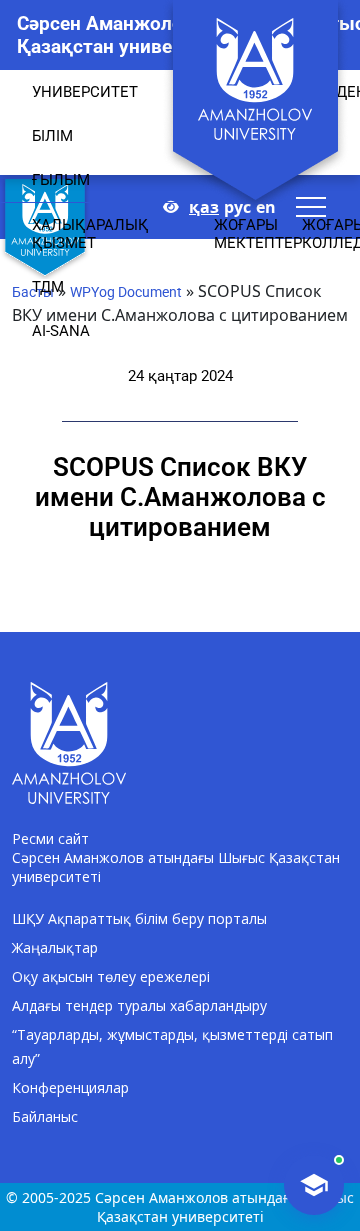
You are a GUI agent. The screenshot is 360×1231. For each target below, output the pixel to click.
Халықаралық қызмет (90, 234)
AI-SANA (61, 331)
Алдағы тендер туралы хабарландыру (139, 1005)
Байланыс (45, 1116)
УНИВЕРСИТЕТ (85, 92)
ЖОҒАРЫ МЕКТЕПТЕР (258, 234)
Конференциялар (70, 1087)
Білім (52, 136)
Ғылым (61, 180)
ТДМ (48, 287)
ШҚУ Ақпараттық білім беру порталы (139, 918)
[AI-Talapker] (314, 1185)
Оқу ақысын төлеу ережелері (111, 976)
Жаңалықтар (55, 947)
